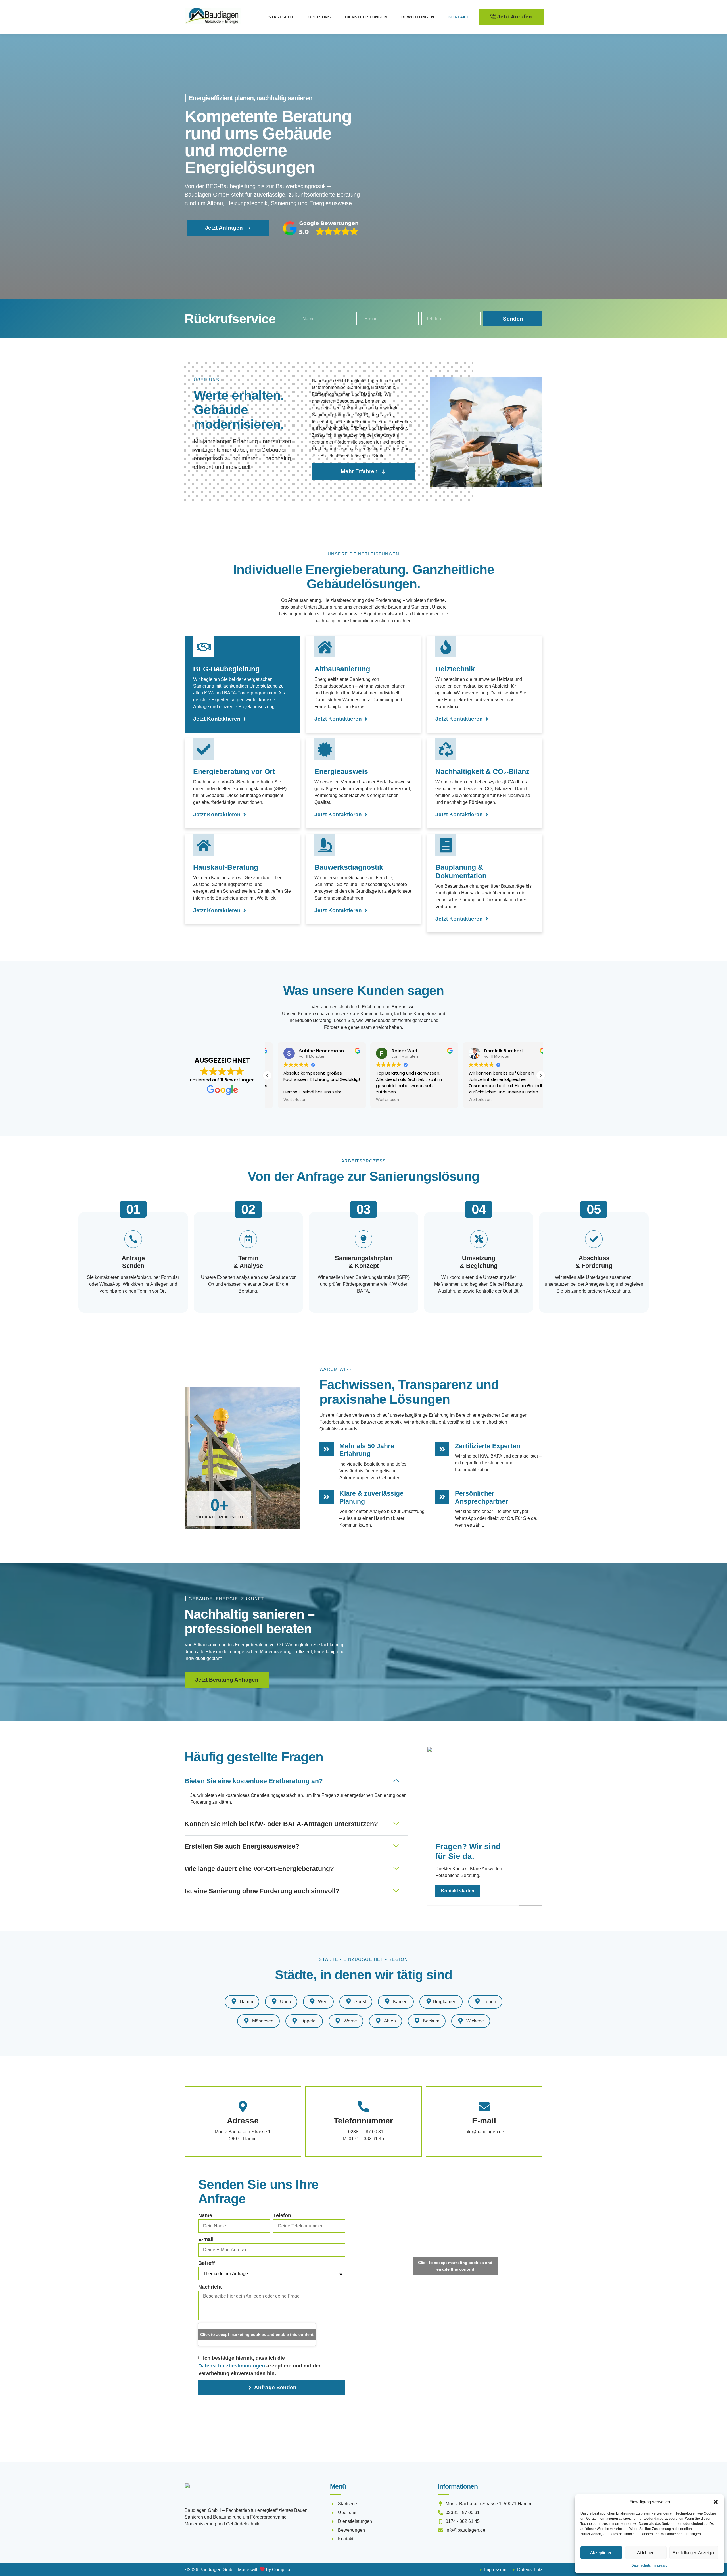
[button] (716, 2502)
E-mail (206, 2239)
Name (205, 2215)
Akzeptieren (601, 2553)
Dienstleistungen (366, 17)
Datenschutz (641, 2565)
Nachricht (210, 2287)
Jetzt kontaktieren (217, 719)
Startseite (281, 17)
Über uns (319, 17)
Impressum (662, 2565)
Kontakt (459, 17)
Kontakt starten (458, 1891)
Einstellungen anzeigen (694, 2553)
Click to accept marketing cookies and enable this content (257, 2334)
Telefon (282, 2215)
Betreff (206, 2263)
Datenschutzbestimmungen (232, 2366)
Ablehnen (646, 2553)
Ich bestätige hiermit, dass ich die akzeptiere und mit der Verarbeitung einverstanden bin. (259, 2366)
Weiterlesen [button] (284, 1100)
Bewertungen (418, 17)
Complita (281, 2570)
